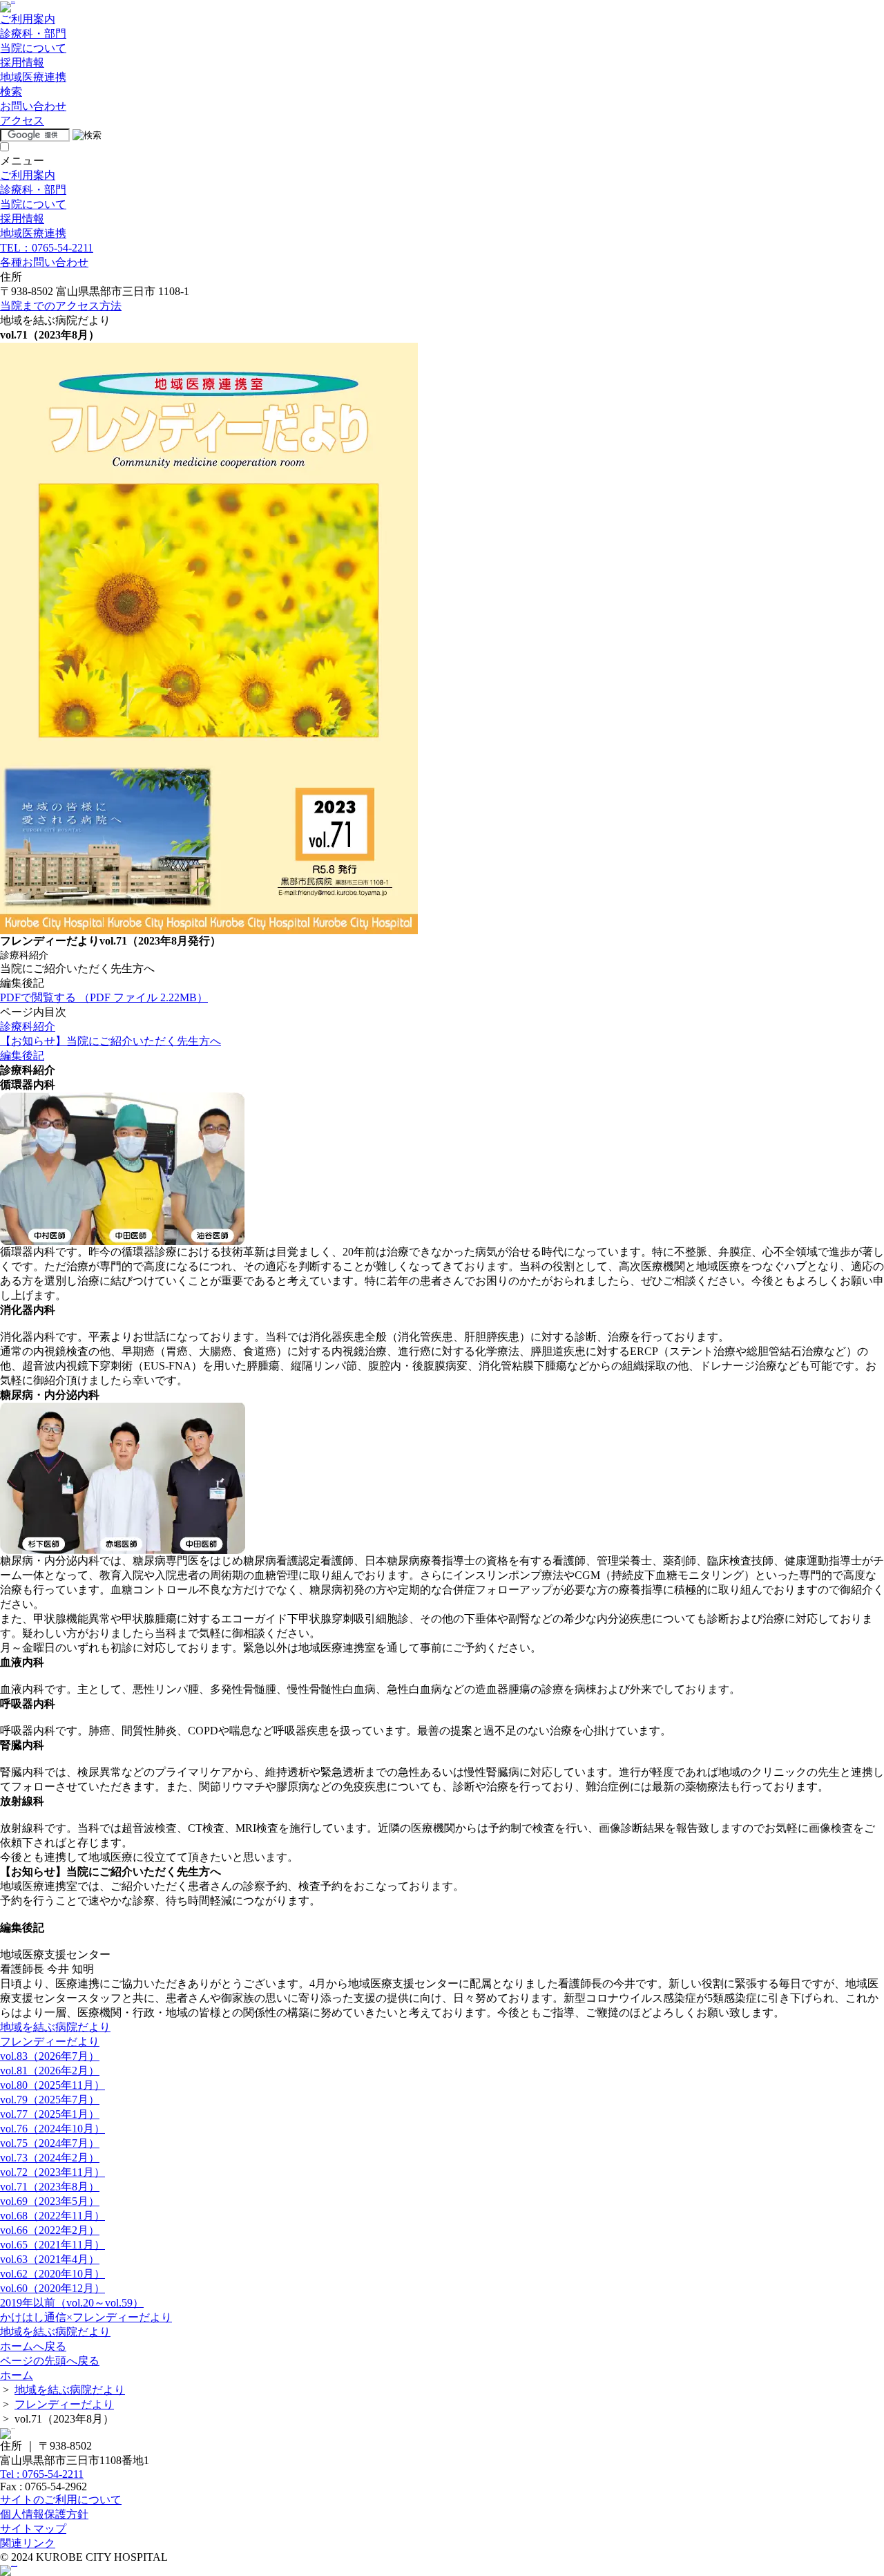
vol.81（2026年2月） (50, 2071)
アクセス (22, 121)
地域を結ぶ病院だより (55, 2027)
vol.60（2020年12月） (52, 2288)
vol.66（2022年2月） (50, 2230)
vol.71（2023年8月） (50, 2187)
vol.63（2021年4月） (50, 2259)
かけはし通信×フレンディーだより (86, 2317)
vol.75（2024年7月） (50, 2143)
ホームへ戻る (33, 2346)
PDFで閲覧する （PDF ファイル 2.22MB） (104, 997)
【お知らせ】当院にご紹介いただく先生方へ (110, 1041)
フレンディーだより (50, 2042)
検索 (11, 92)
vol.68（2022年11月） (52, 2216)
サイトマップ (33, 2529)
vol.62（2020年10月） (52, 2274)
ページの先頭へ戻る (50, 2361)
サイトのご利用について (61, 2500)
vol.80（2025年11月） (52, 2085)
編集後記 (22, 1055)
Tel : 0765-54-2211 (42, 2474)
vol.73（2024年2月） (50, 2158)
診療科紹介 (28, 1026)
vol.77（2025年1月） (50, 2114)
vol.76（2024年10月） (52, 2129)
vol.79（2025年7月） (50, 2100)
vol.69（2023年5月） (50, 2201)
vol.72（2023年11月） (52, 2172)
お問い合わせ (33, 106)
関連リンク (28, 2543)
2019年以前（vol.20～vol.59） (72, 2303)
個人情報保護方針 (44, 2514)
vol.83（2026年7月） (50, 2056)
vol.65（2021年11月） (52, 2245)
